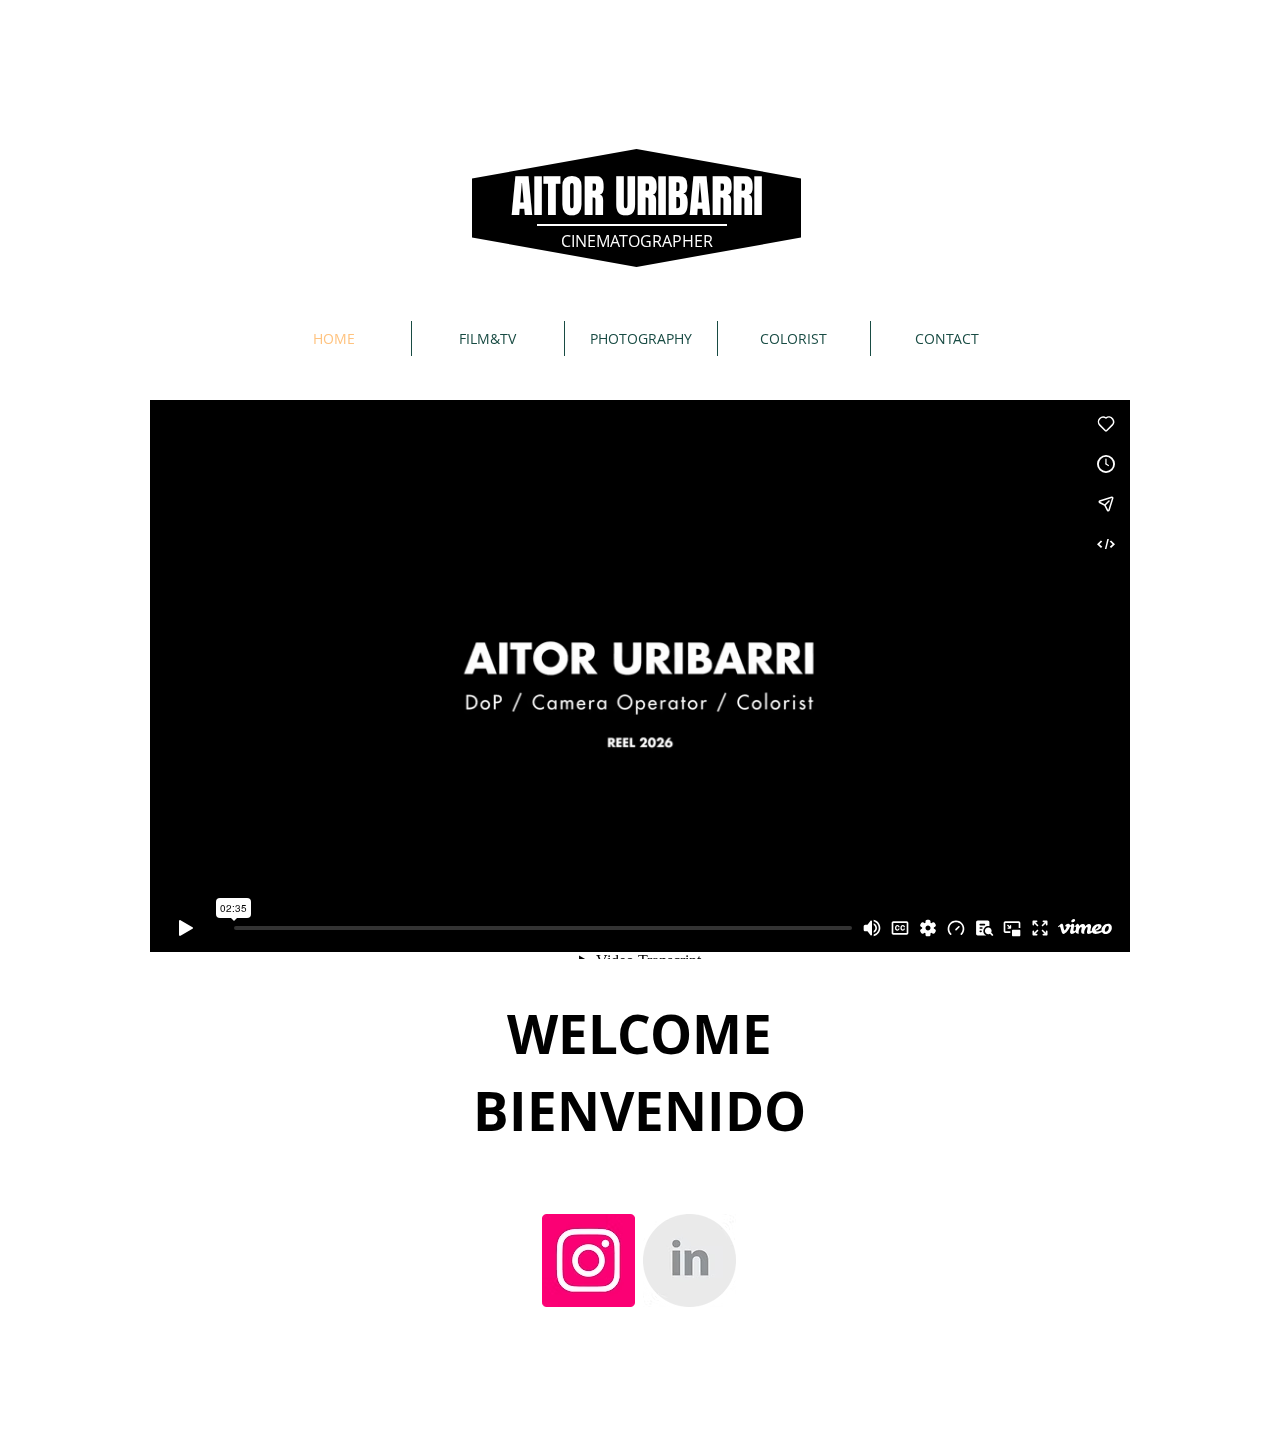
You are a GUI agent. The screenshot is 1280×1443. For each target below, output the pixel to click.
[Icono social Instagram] (588, 1260)
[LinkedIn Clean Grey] (689, 1260)
